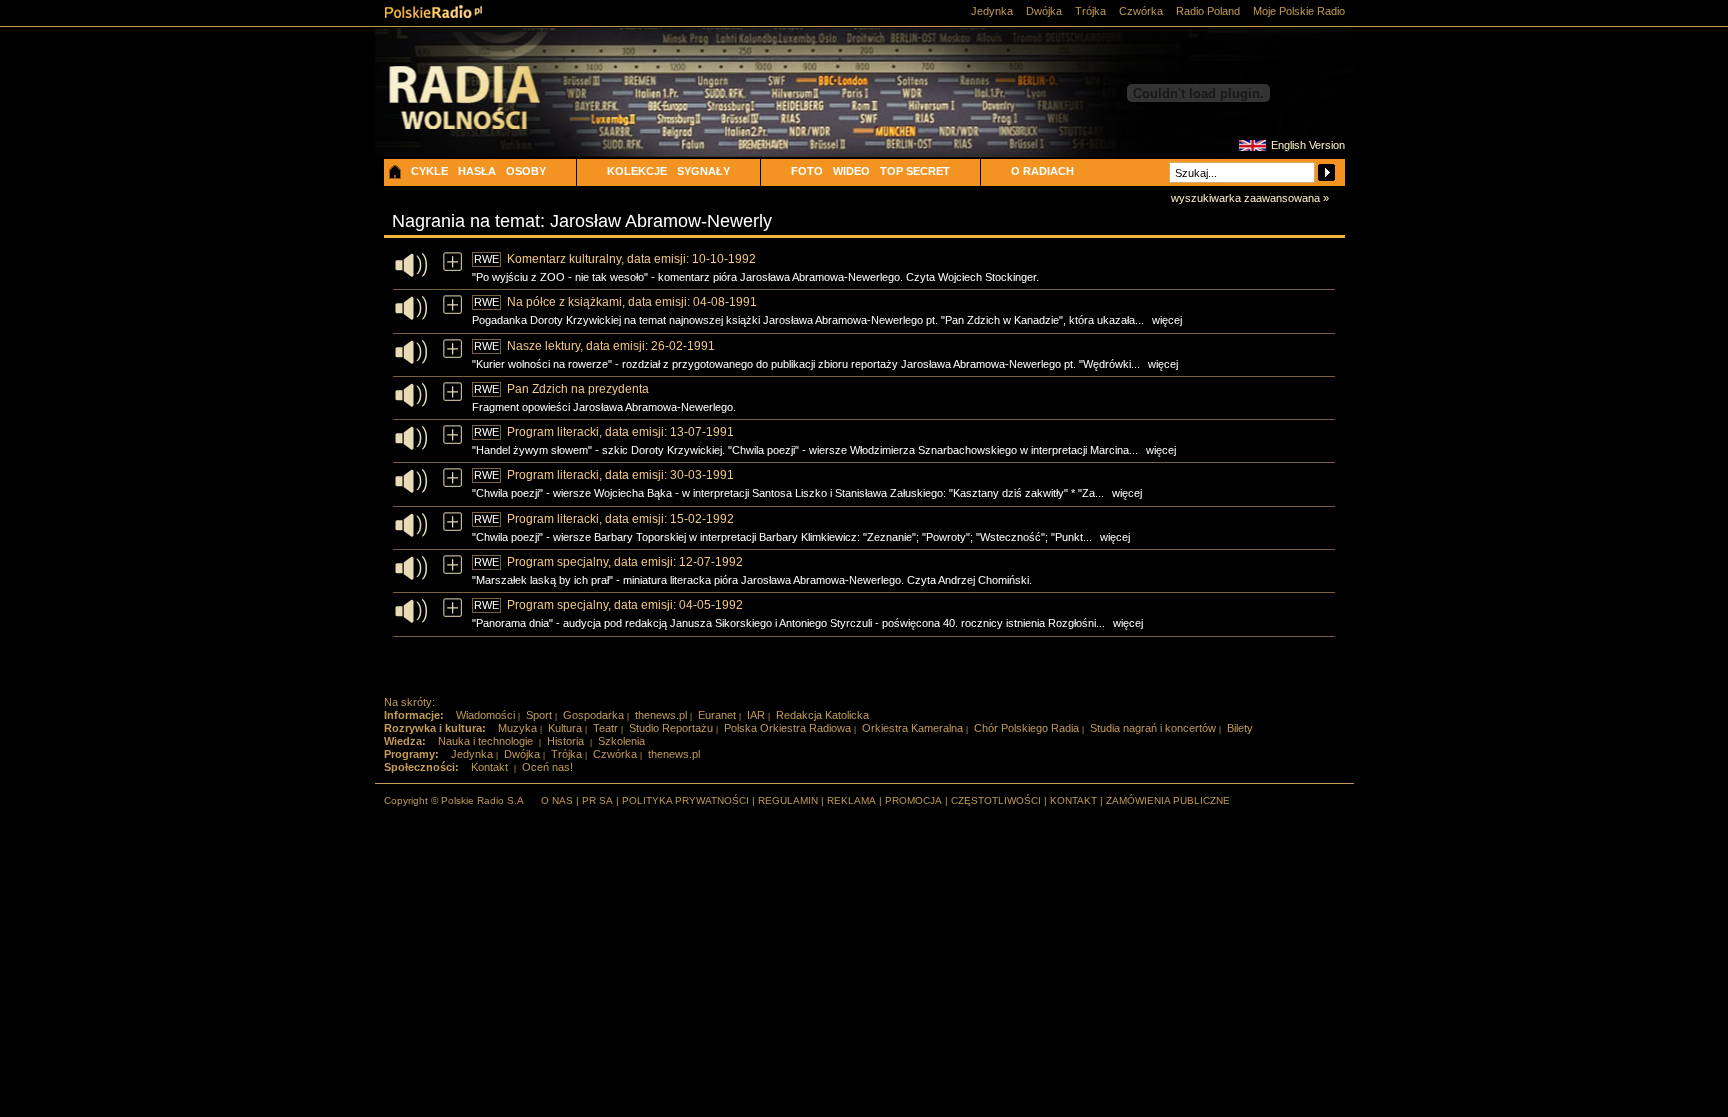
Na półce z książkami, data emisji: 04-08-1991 (632, 302)
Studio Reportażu (671, 728)
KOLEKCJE (637, 171)
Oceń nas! (547, 767)
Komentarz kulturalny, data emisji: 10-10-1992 (631, 259)
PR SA (597, 800)
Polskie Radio (433, 11)
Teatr (605, 728)
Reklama (851, 800)
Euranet (717, 715)
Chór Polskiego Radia (1026, 728)
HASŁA (477, 171)
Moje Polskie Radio (1299, 11)
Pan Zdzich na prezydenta (578, 389)
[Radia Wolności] (495, 114)
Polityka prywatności (685, 800)
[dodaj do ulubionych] (452, 261)
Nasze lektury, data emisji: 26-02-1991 (611, 346)
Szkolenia (621, 741)
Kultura (565, 728)
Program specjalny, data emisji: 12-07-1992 (625, 562)
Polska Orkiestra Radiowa (787, 728)
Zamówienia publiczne (1168, 800)
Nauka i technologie (485, 741)
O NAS (557, 800)
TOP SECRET (915, 171)
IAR (756, 715)
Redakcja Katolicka (822, 715)
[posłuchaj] (415, 264)
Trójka (1090, 11)
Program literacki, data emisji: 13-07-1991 (620, 432)
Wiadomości (485, 715)
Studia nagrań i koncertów (1153, 728)
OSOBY (526, 171)
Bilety (1240, 728)
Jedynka (992, 11)
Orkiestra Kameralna (912, 728)
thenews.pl (661, 715)
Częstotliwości (996, 800)
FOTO (807, 171)
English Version (1308, 145)
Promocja (913, 800)
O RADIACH (1042, 171)
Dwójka (1044, 11)
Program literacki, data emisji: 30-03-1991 (620, 475)
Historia (565, 741)
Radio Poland (1208, 11)
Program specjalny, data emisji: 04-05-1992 (625, 605)
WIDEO (851, 171)
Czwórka (1141, 11)
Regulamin (788, 800)
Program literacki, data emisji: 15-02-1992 (620, 519)
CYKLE (429, 171)
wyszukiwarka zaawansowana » (1250, 198)
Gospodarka (593, 715)
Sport (539, 715)
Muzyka (517, 728)
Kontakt (489, 767)
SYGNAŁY (703, 171)
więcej (1165, 320)
